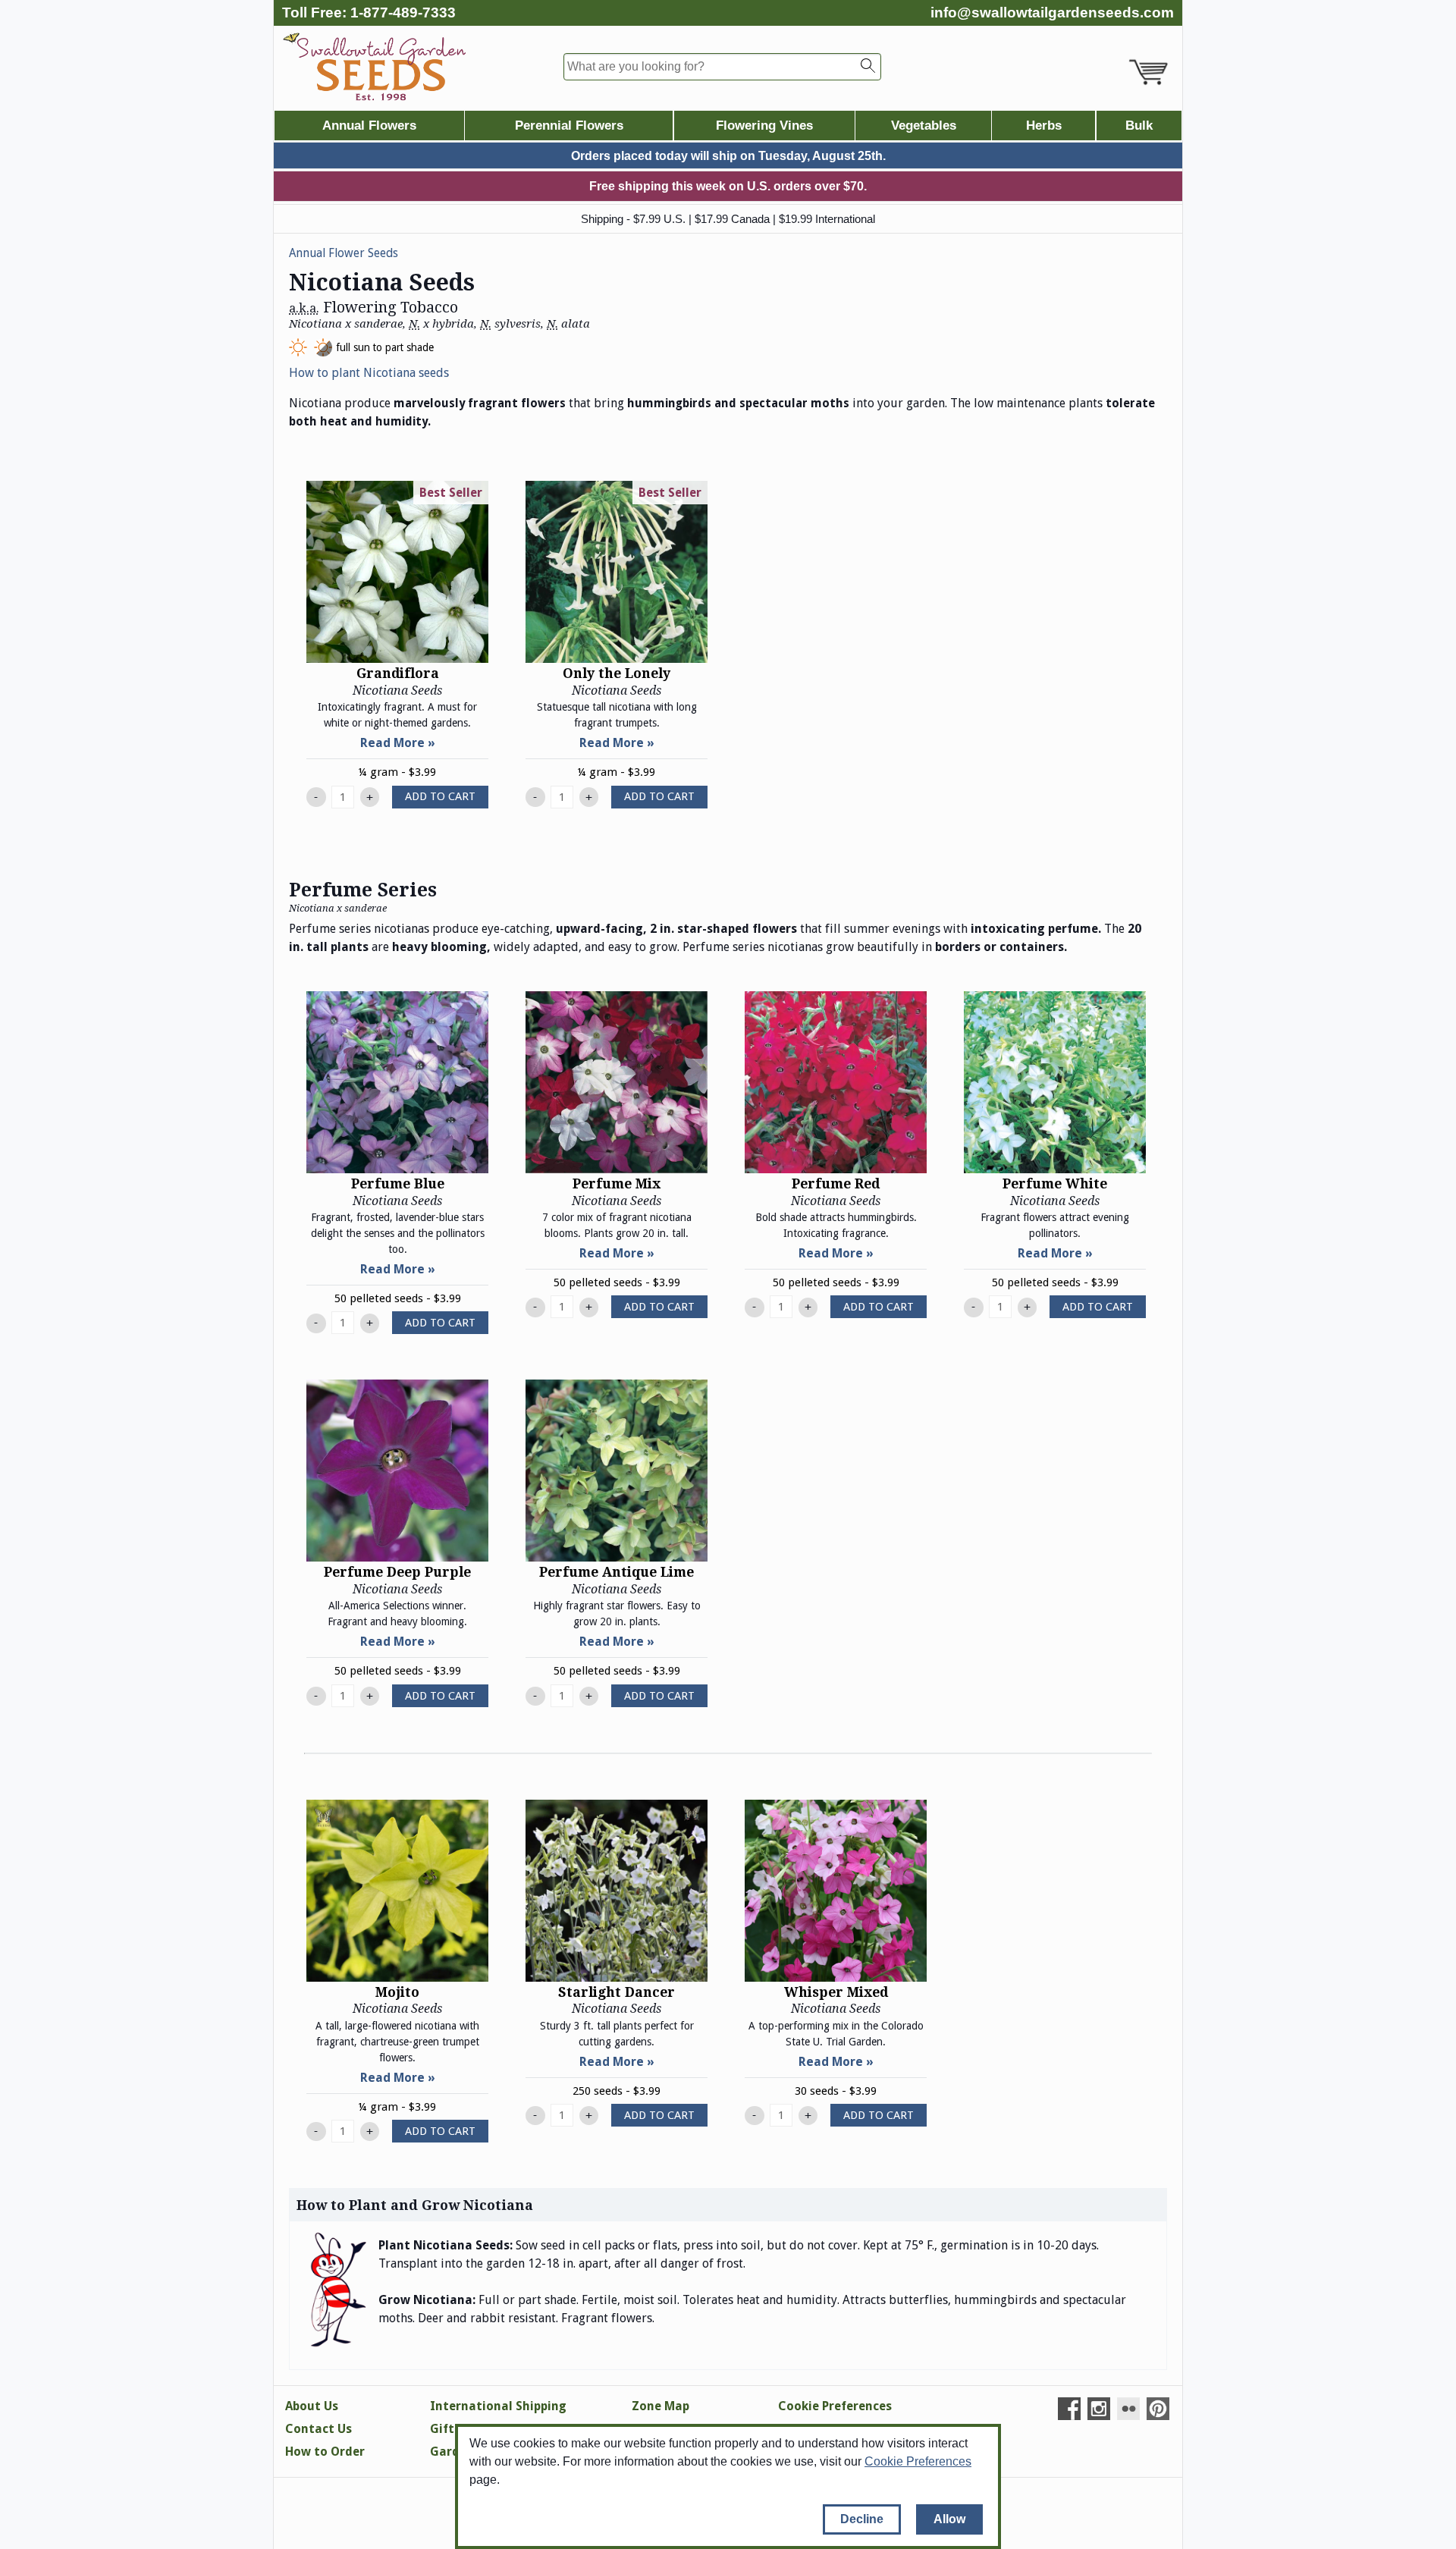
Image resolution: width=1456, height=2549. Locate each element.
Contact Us (318, 2429)
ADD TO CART (440, 796)
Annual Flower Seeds (344, 253)
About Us (312, 2406)
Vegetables (924, 126)
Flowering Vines (764, 126)
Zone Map (661, 2406)
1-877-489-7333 (403, 13)
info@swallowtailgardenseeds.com (1052, 13)
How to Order (325, 2452)
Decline (862, 2519)
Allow (949, 2519)
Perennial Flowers (569, 126)
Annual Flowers (369, 126)
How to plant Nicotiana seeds (369, 373)
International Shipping (498, 2406)
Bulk (1139, 126)
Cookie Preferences (918, 2461)
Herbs (1044, 126)
